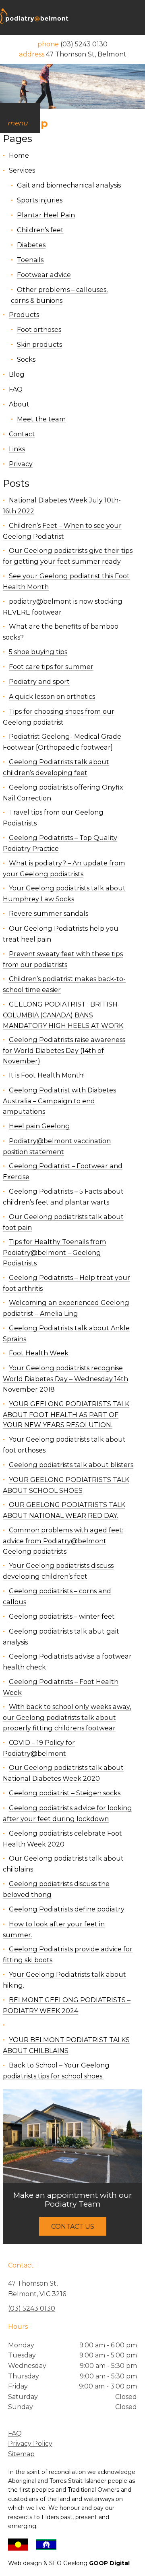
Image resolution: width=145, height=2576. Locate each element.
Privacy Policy (30, 2444)
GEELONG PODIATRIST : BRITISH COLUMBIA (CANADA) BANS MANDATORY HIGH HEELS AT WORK (63, 1015)
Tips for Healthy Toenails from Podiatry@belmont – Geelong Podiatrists (55, 1252)
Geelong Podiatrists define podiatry (67, 1909)
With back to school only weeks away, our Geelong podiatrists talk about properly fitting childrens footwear (67, 1717)
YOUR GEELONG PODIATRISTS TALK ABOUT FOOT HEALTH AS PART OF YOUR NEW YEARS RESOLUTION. (66, 1414)
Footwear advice (44, 275)
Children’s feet (40, 230)
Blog (17, 374)
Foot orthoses (39, 329)
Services (22, 170)
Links (17, 449)
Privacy (21, 464)
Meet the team (41, 419)
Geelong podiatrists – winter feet (62, 1616)
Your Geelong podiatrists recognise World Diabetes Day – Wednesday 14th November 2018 (65, 1379)
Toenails (30, 260)
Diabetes (31, 245)
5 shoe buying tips (38, 652)
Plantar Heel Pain (46, 215)
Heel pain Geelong (39, 1126)
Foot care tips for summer (51, 667)
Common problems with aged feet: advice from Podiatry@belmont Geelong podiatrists (63, 1541)
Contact (22, 434)
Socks (26, 359)
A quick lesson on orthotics (52, 696)
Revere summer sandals (49, 913)
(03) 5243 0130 (32, 2308)
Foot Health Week (39, 1353)
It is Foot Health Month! (47, 1075)
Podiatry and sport (39, 682)
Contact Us (73, 2226)
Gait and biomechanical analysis (69, 185)
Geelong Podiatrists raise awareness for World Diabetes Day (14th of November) (64, 1050)
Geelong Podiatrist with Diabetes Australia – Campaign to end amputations (59, 1101)
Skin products (39, 344)
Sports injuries (40, 200)
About (19, 404)
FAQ (16, 389)
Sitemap (21, 2454)
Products (24, 315)
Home (19, 155)
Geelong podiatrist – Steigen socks (65, 1793)
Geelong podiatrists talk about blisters (71, 1465)
